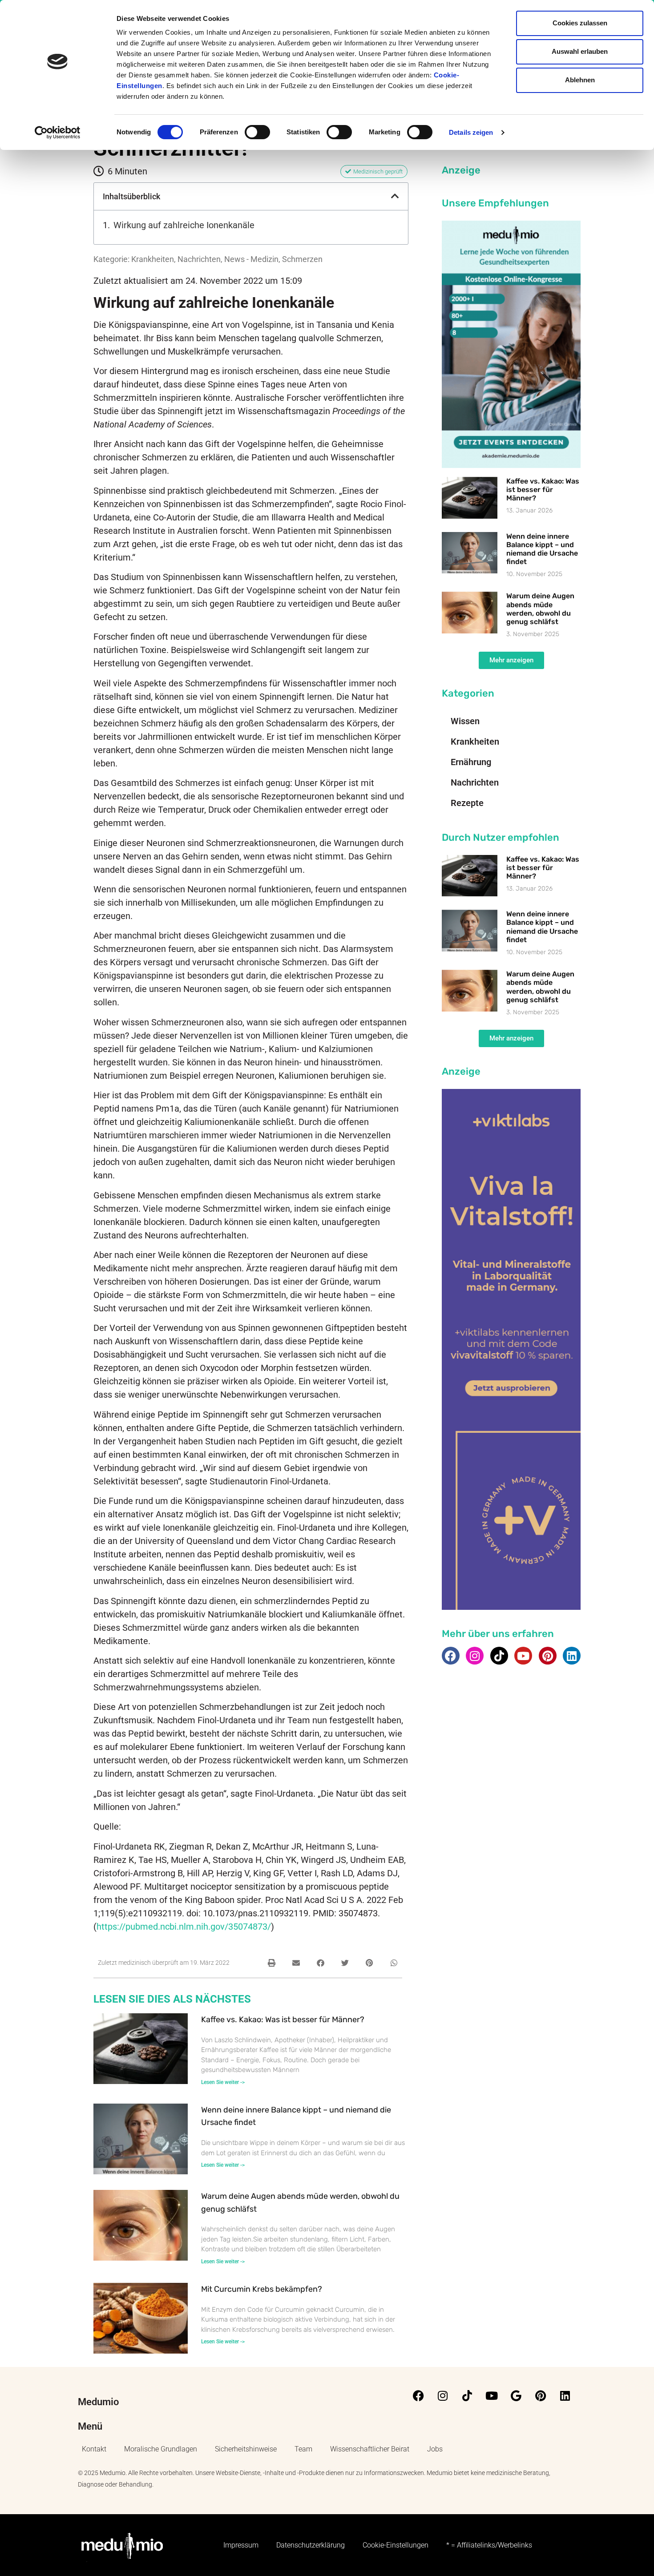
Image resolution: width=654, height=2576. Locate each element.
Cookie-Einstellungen (396, 2545)
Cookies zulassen (580, 23)
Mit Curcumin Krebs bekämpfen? (262, 2289)
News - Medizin (251, 259)
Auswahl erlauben (580, 51)
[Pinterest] (548, 1656)
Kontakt (94, 2449)
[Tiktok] (499, 1656)
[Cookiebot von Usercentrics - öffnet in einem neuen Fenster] (58, 133)
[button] (395, 196)
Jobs (435, 2449)
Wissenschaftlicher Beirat (370, 2449)
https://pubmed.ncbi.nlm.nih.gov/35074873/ (184, 1927)
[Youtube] (523, 1656)
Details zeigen (471, 132)
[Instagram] (475, 1656)
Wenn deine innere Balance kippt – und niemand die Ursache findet (542, 549)
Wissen (465, 721)
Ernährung (471, 762)
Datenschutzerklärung (311, 2545)
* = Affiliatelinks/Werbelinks (489, 2545)
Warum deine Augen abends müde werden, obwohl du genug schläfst (540, 609)
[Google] (516, 2396)
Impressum (241, 2545)
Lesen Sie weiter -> (223, 2082)
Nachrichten (199, 259)
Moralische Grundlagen (161, 2449)
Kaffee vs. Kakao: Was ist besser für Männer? (283, 2020)
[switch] (257, 132)
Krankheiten (153, 259)
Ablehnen (580, 80)
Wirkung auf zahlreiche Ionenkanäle (184, 225)
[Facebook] (451, 1656)
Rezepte (467, 803)
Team (303, 2449)
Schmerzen (302, 259)
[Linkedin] (572, 1656)
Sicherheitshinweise (246, 2449)
